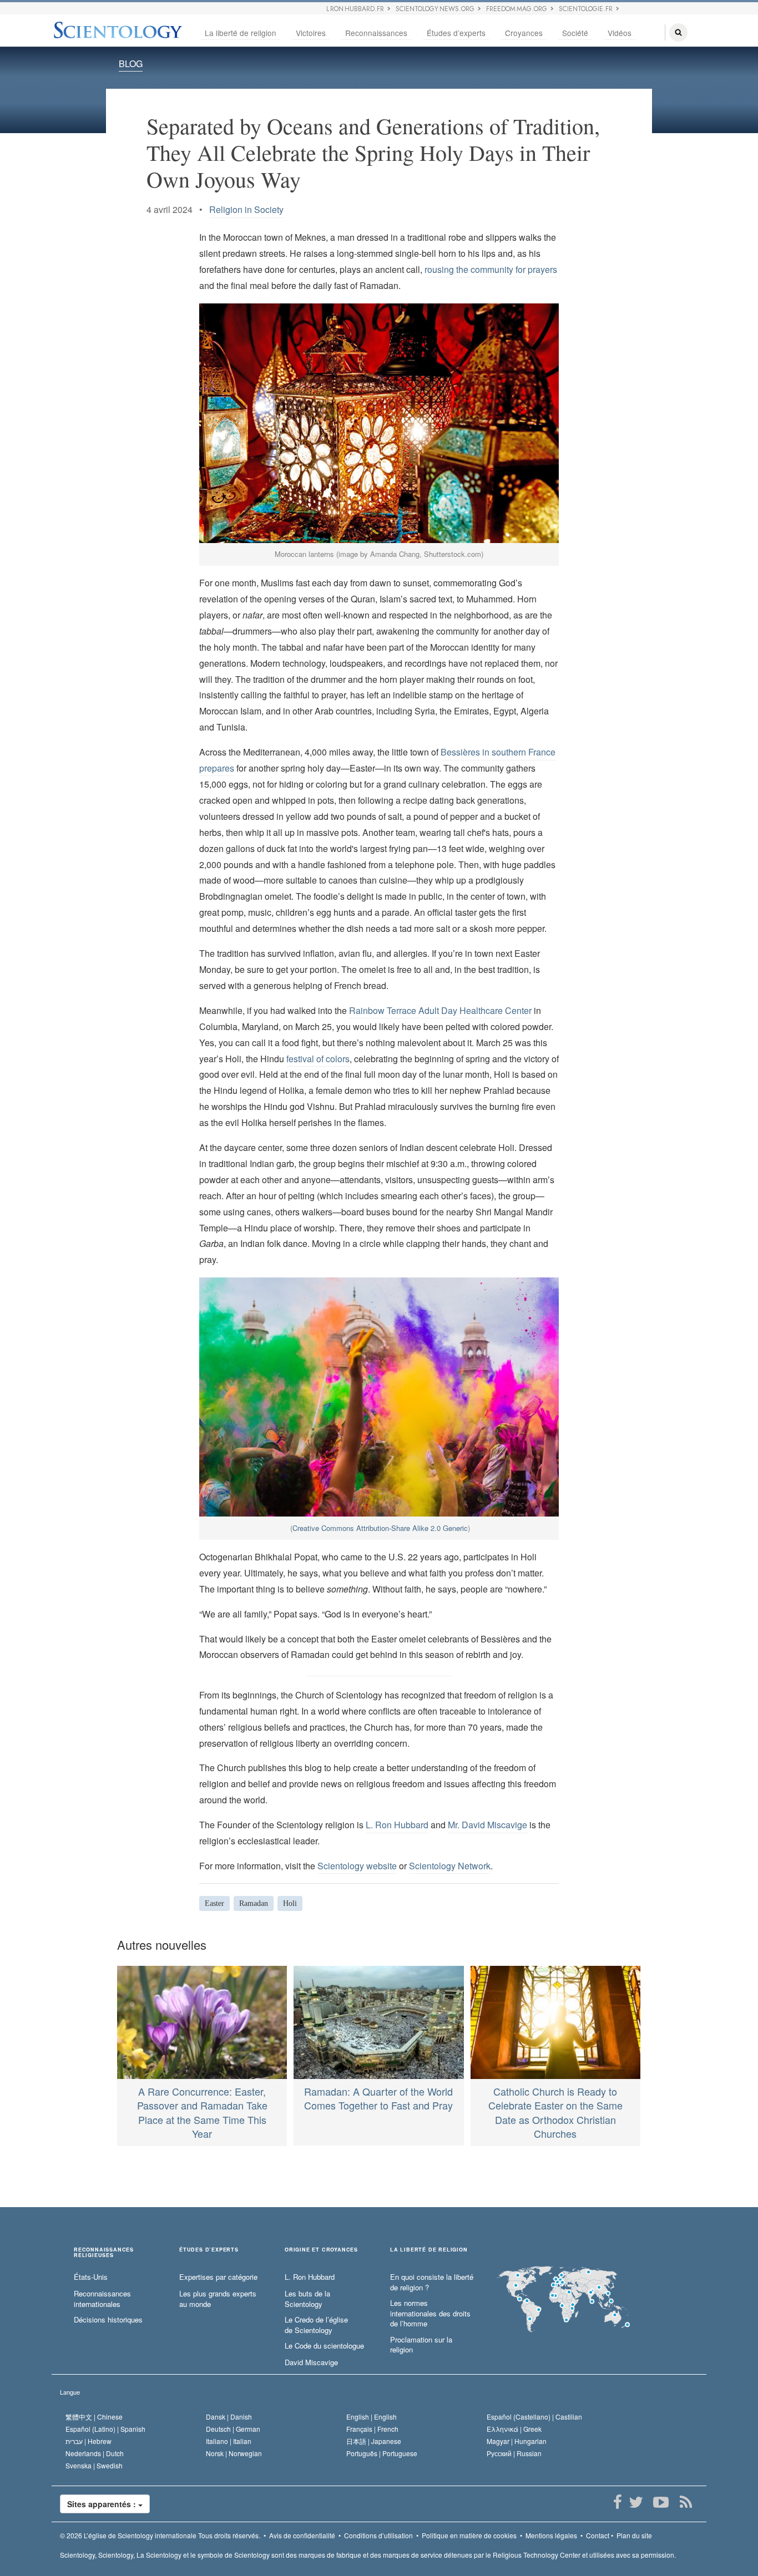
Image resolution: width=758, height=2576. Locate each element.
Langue (70, 2392)
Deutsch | (233, 2429)
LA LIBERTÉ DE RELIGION (429, 2250)
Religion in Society (246, 209)
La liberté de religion (241, 33)
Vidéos (620, 33)
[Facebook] (617, 2502)
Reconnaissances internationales (102, 2299)
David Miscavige (311, 2362)
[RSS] (686, 2502)
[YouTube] (661, 2502)
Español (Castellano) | (534, 2417)
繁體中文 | (94, 2417)
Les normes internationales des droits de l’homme (430, 2313)
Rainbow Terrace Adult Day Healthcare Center (440, 1010)
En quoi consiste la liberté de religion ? (432, 2282)
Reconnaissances (376, 33)
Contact (598, 2535)
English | (372, 2417)
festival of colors (318, 1059)
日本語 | (374, 2441)
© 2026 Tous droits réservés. (160, 2535)
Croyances (524, 33)
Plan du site (634, 2535)
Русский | (514, 2453)
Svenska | (94, 2465)
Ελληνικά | (514, 2429)
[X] (636, 2502)
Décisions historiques (108, 2320)
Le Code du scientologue (324, 2346)
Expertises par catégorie (218, 2277)
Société (575, 33)
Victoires (311, 33)
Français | (372, 2429)
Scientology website (357, 1866)
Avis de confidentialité (302, 2535)
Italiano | (229, 2441)
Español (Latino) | (105, 2429)
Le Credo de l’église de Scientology (316, 2325)
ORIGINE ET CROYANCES (321, 2250)
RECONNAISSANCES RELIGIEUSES (104, 2253)
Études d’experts (456, 33)
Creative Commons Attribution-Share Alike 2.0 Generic (380, 1528)
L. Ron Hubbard (397, 1825)
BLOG (131, 64)
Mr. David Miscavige (487, 1825)
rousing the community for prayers (491, 269)
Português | (382, 2453)
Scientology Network (450, 1866)
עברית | (89, 2441)
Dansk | (229, 2417)
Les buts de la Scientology (307, 2299)
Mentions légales (551, 2535)
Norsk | (234, 2453)
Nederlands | (95, 2453)
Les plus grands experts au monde (218, 2299)
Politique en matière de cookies (469, 2535)
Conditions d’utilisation (378, 2535)
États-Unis (91, 2277)
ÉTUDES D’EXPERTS (209, 2250)
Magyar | (517, 2441)
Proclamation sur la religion (421, 2345)
